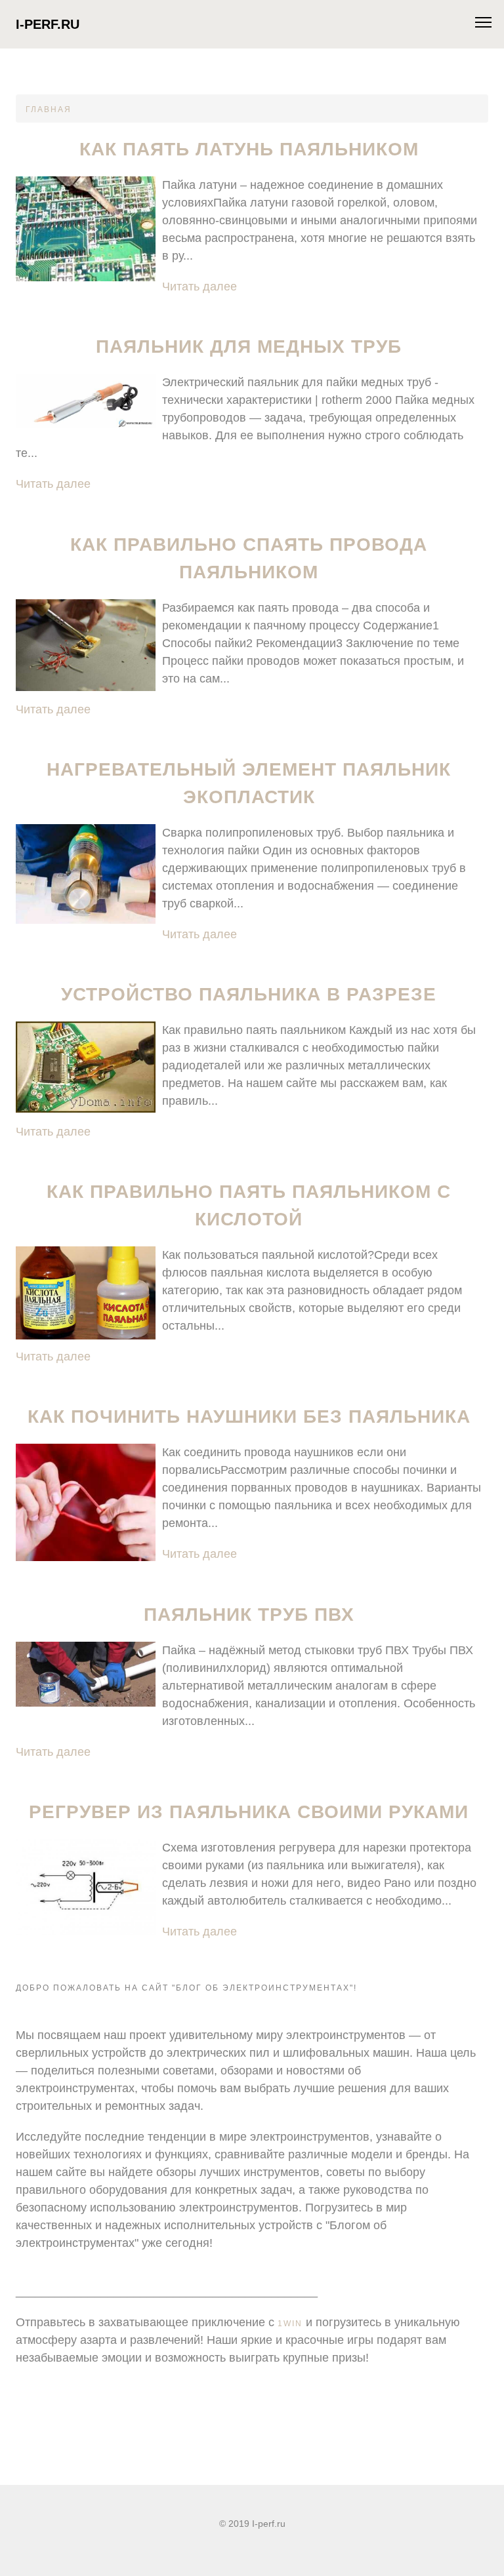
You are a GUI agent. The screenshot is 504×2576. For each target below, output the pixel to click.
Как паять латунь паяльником (249, 149)
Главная (49, 109)
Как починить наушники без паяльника (249, 1417)
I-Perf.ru (48, 24)
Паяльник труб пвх (249, 1615)
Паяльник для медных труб (249, 347)
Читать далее (199, 287)
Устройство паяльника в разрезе (249, 994)
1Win (290, 2324)
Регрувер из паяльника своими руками (249, 1812)
